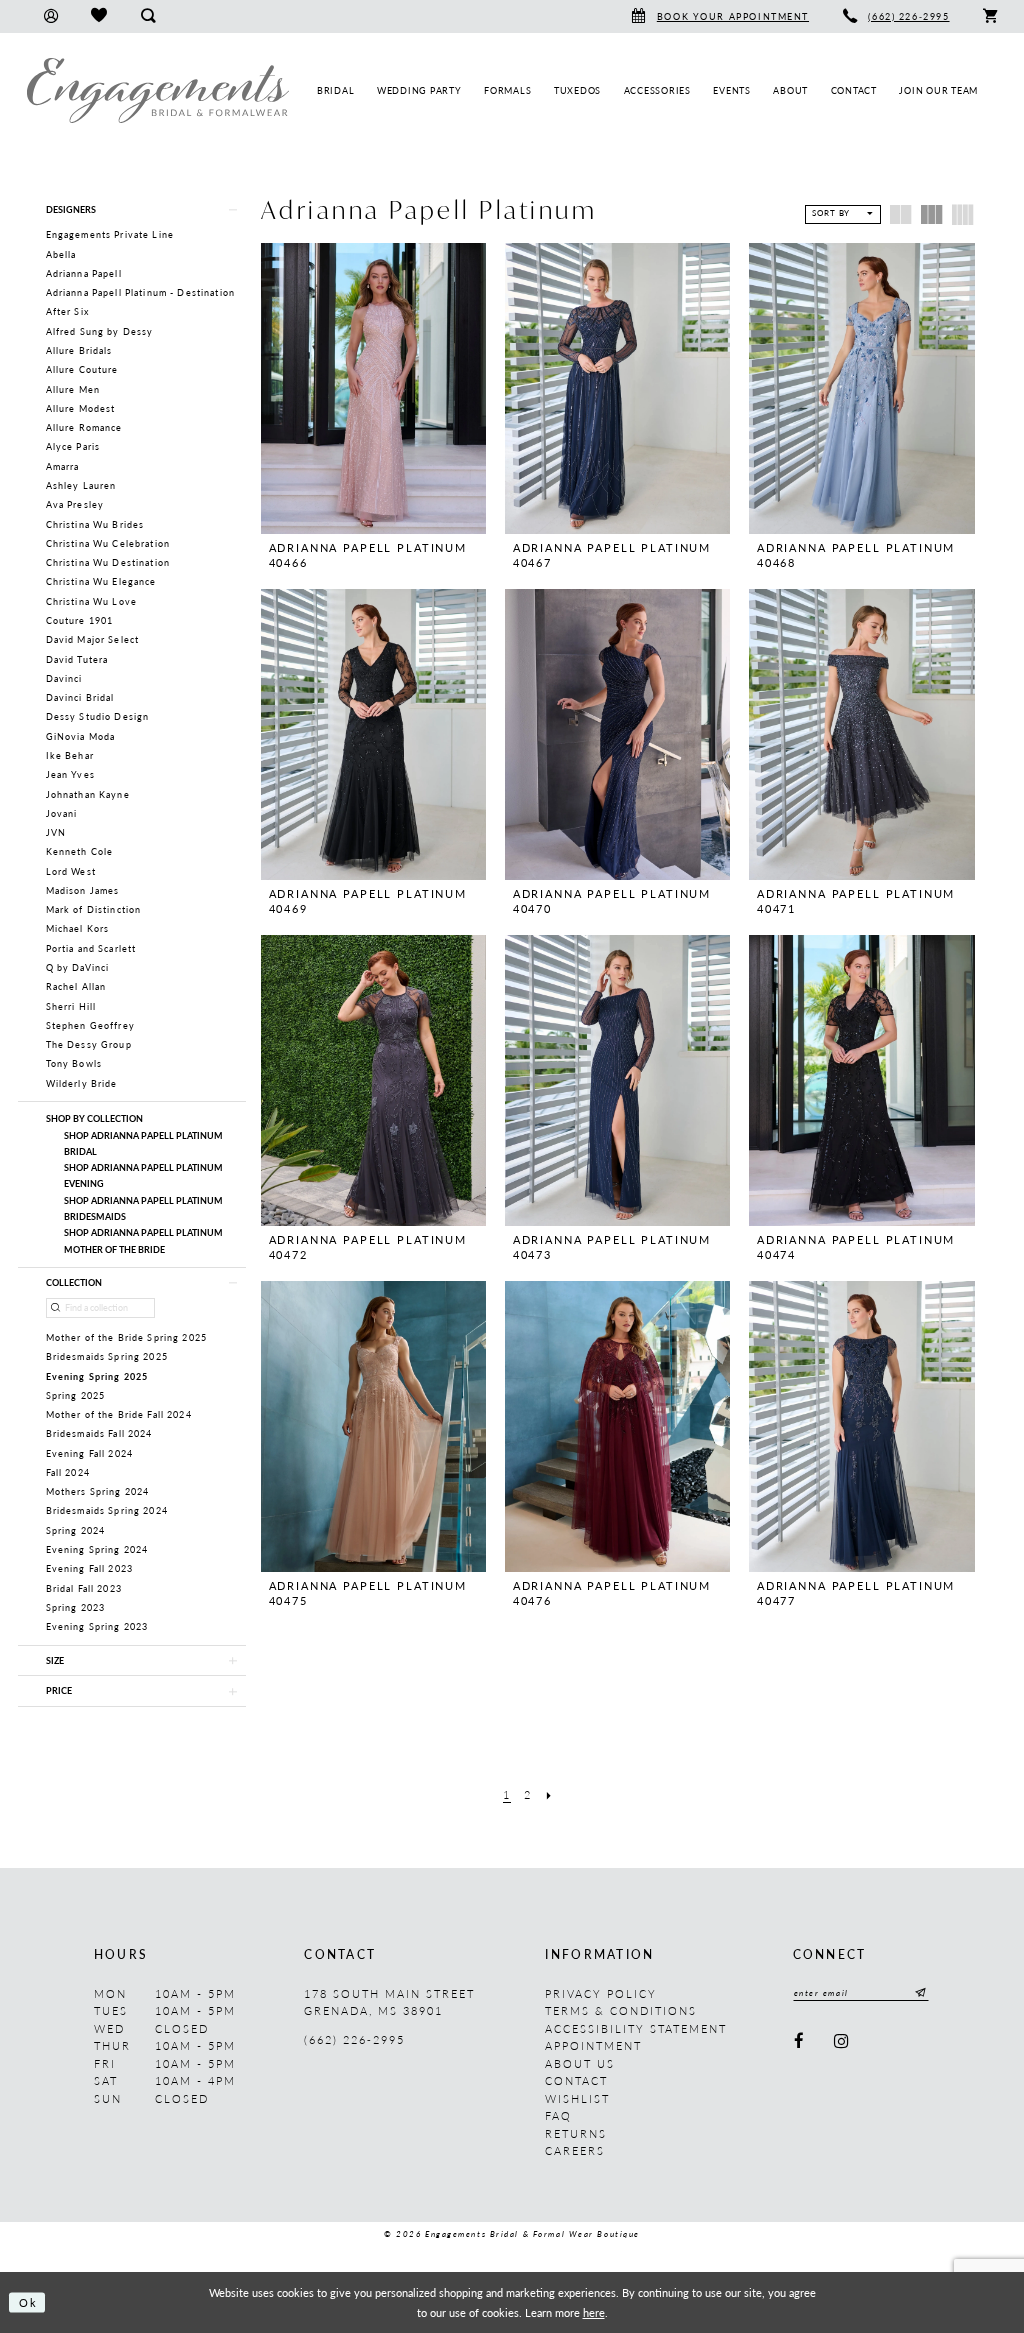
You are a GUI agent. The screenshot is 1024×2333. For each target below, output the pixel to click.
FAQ (558, 2115)
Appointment (593, 2045)
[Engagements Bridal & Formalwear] (158, 90)
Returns (576, 2133)
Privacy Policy (601, 1993)
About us (580, 2063)
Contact (576, 2080)
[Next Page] (549, 1795)
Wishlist (577, 2098)
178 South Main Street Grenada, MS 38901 (389, 2002)
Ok (28, 2302)
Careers (575, 2150)
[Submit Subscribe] (919, 1993)
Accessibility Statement (636, 2028)
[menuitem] (50, 16)
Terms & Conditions (621, 2010)
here (594, 2312)
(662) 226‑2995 (354, 2039)
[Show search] (147, 16)
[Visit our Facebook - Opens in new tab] (800, 2041)
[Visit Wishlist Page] (98, 16)
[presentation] (373, 388)
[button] (50, 16)
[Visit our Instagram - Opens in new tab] (842, 2041)
